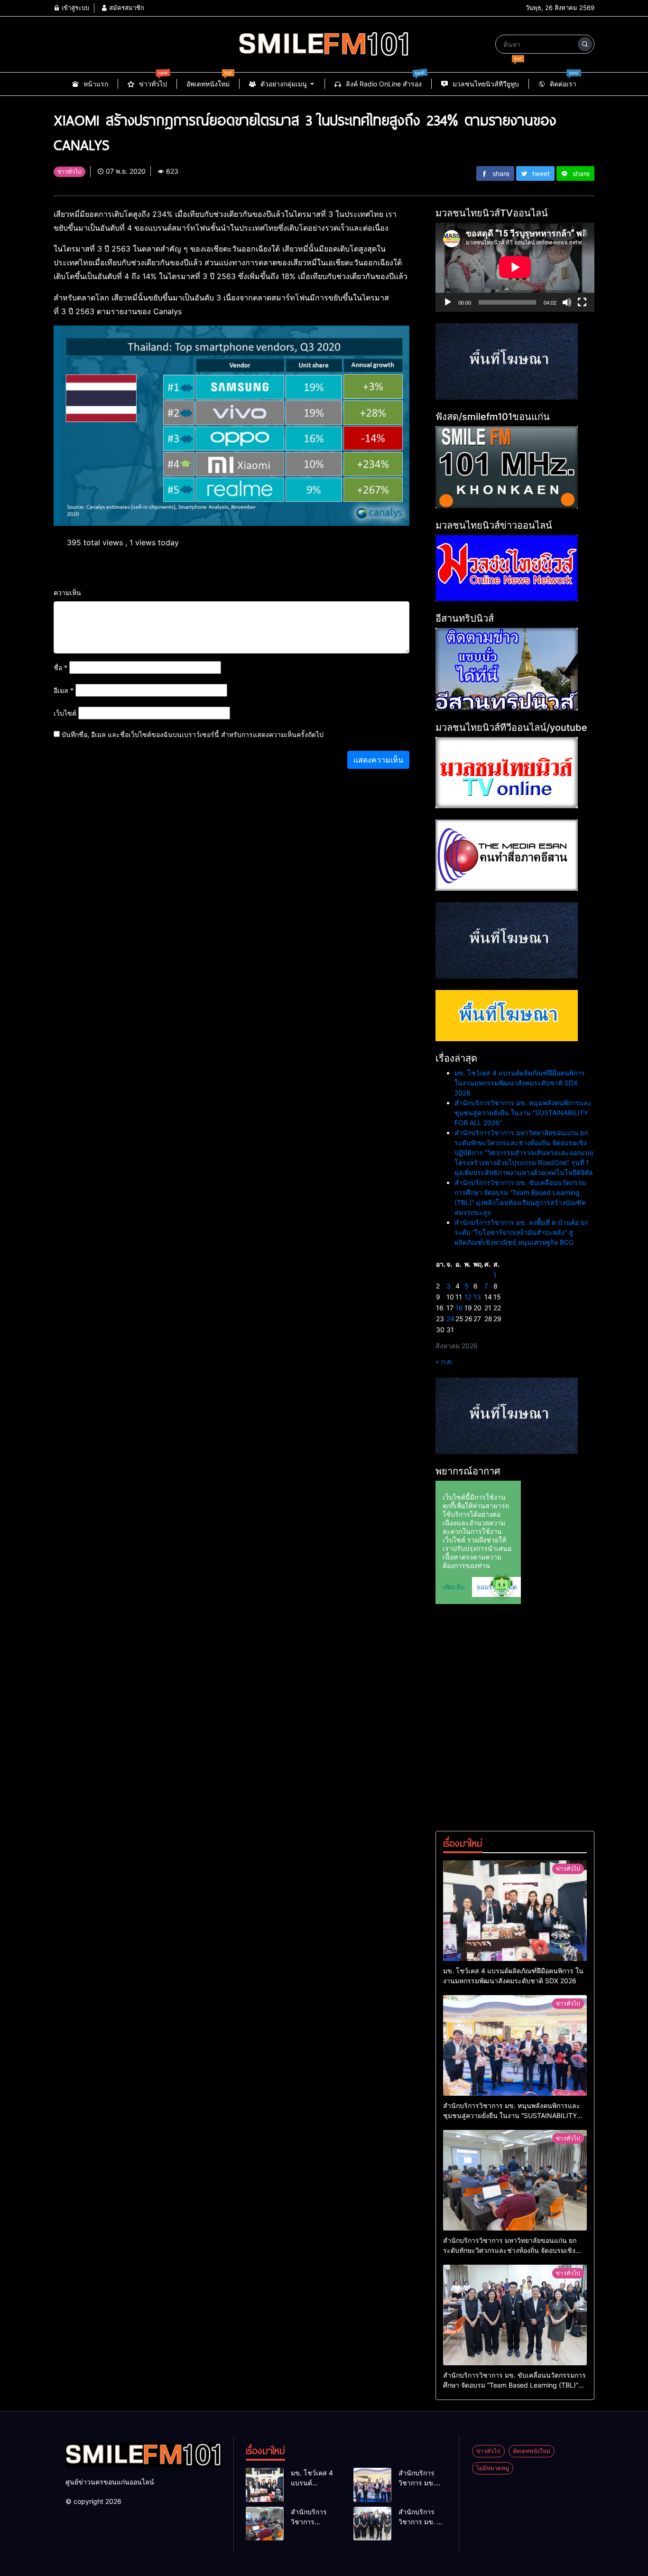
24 (450, 1319)
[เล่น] (448, 302)
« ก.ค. (444, 1361)
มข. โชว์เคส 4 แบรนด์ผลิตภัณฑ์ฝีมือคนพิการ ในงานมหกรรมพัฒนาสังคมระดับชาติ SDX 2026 (520, 1083)
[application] (515, 267)
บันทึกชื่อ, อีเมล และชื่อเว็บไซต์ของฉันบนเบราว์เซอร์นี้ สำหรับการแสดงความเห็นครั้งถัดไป (193, 734)
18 (459, 1308)
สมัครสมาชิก (126, 8)
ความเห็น (67, 593)
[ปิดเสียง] (567, 302)
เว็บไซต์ (65, 713)
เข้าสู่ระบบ (74, 8)
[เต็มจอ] (582, 302)
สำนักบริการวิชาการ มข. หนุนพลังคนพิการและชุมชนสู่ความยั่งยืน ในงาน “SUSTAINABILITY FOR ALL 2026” (523, 1113)
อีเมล (64, 690)
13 (477, 1297)
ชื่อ (60, 667)
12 (468, 1297)
